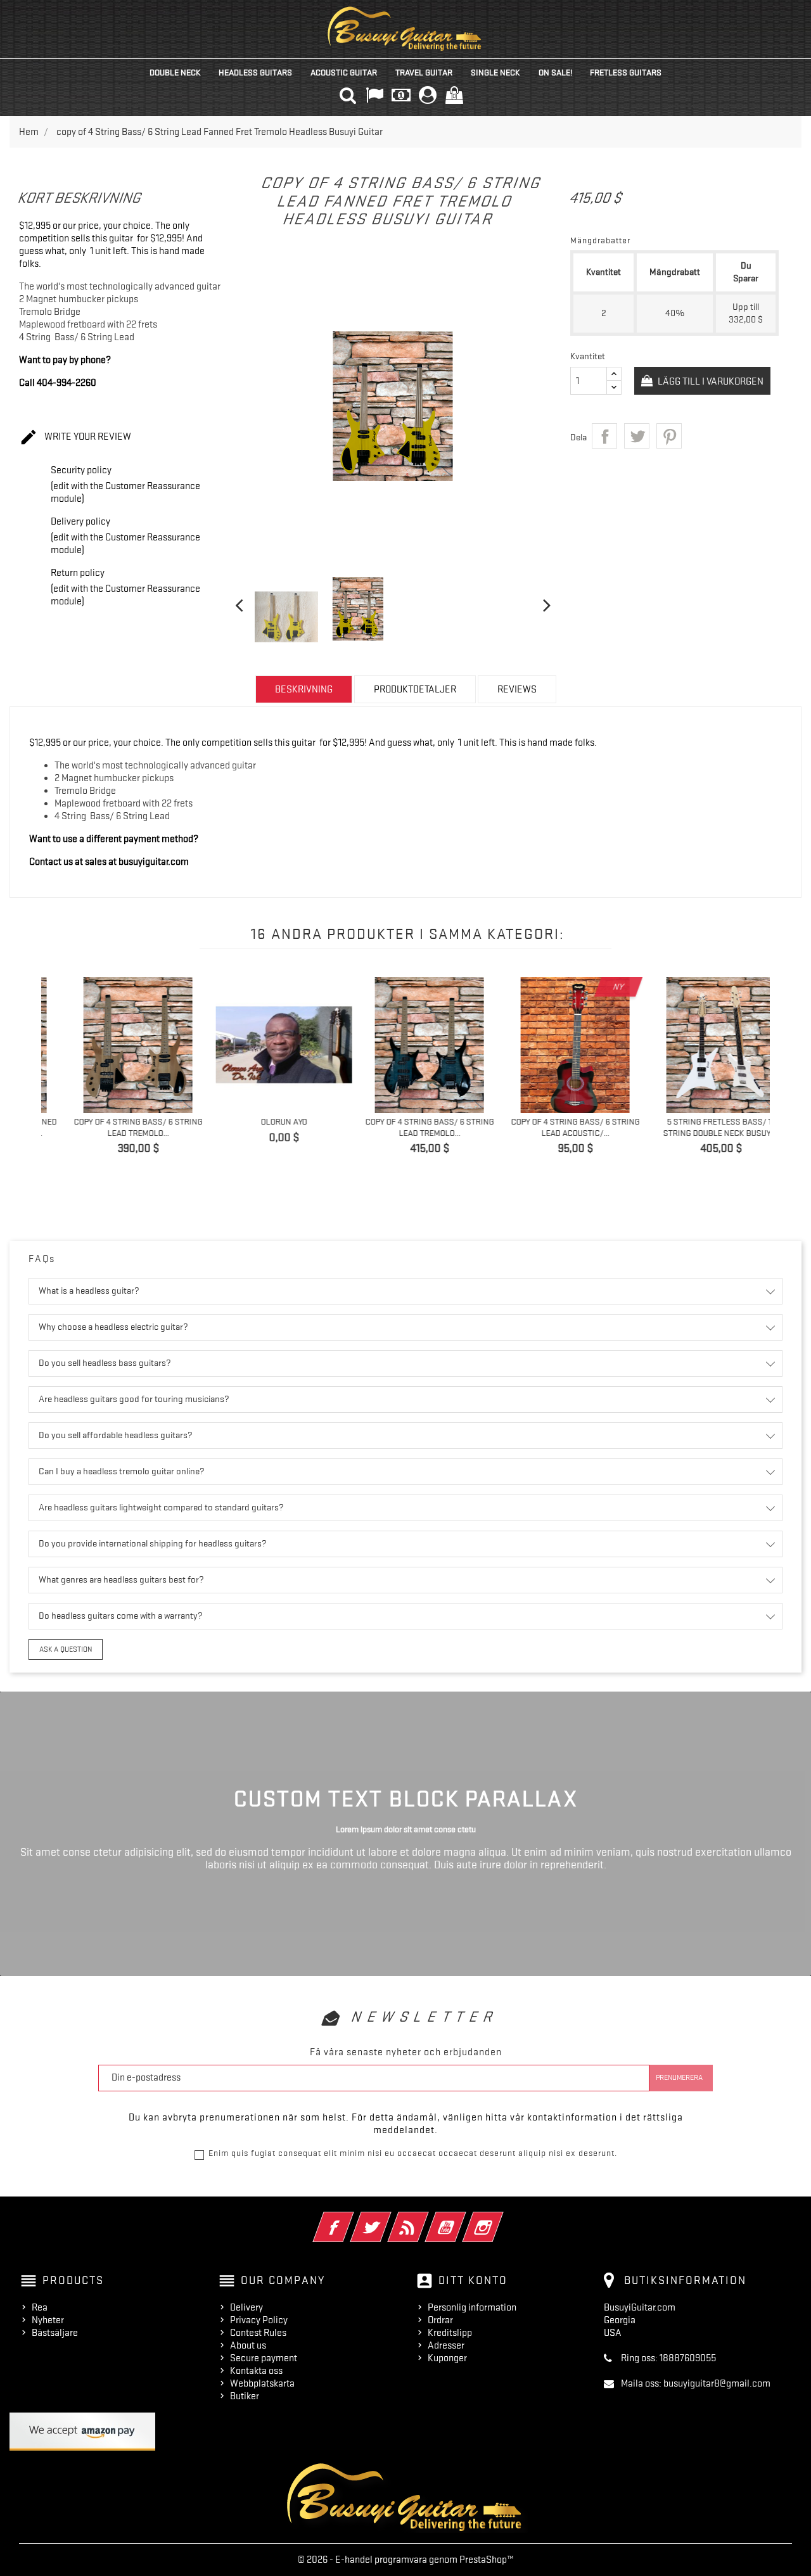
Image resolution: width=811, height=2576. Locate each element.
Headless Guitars (255, 72)
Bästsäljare (55, 2333)
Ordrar (440, 2320)
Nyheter (48, 2320)
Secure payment (264, 2358)
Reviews (517, 689)
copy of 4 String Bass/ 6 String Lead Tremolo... (119, 1127)
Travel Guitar (424, 72)
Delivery (246, 2307)
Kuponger (447, 2358)
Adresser (446, 2345)
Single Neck (495, 72)
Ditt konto (473, 2280)
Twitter (388, 2219)
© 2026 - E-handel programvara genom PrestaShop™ (406, 2560)
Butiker (245, 2396)
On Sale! (555, 72)
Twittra (637, 436)
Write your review (75, 437)
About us (248, 2345)
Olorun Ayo (265, 1121)
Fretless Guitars (626, 72)
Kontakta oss (256, 2371)
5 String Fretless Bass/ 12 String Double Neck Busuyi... (702, 1127)
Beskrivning (304, 689)
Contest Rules (258, 2333)
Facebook (351, 2219)
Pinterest (669, 436)
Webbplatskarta (262, 2383)
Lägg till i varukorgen (710, 381)
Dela (604, 436)
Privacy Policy (259, 2320)
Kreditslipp (450, 2333)
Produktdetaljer (415, 689)
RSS (425, 2219)
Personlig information (472, 2307)
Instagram (500, 2219)
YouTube (463, 2219)
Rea (40, 2307)
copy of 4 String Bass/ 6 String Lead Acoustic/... (556, 1127)
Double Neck (175, 72)
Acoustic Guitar (344, 72)
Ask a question (66, 1649)
